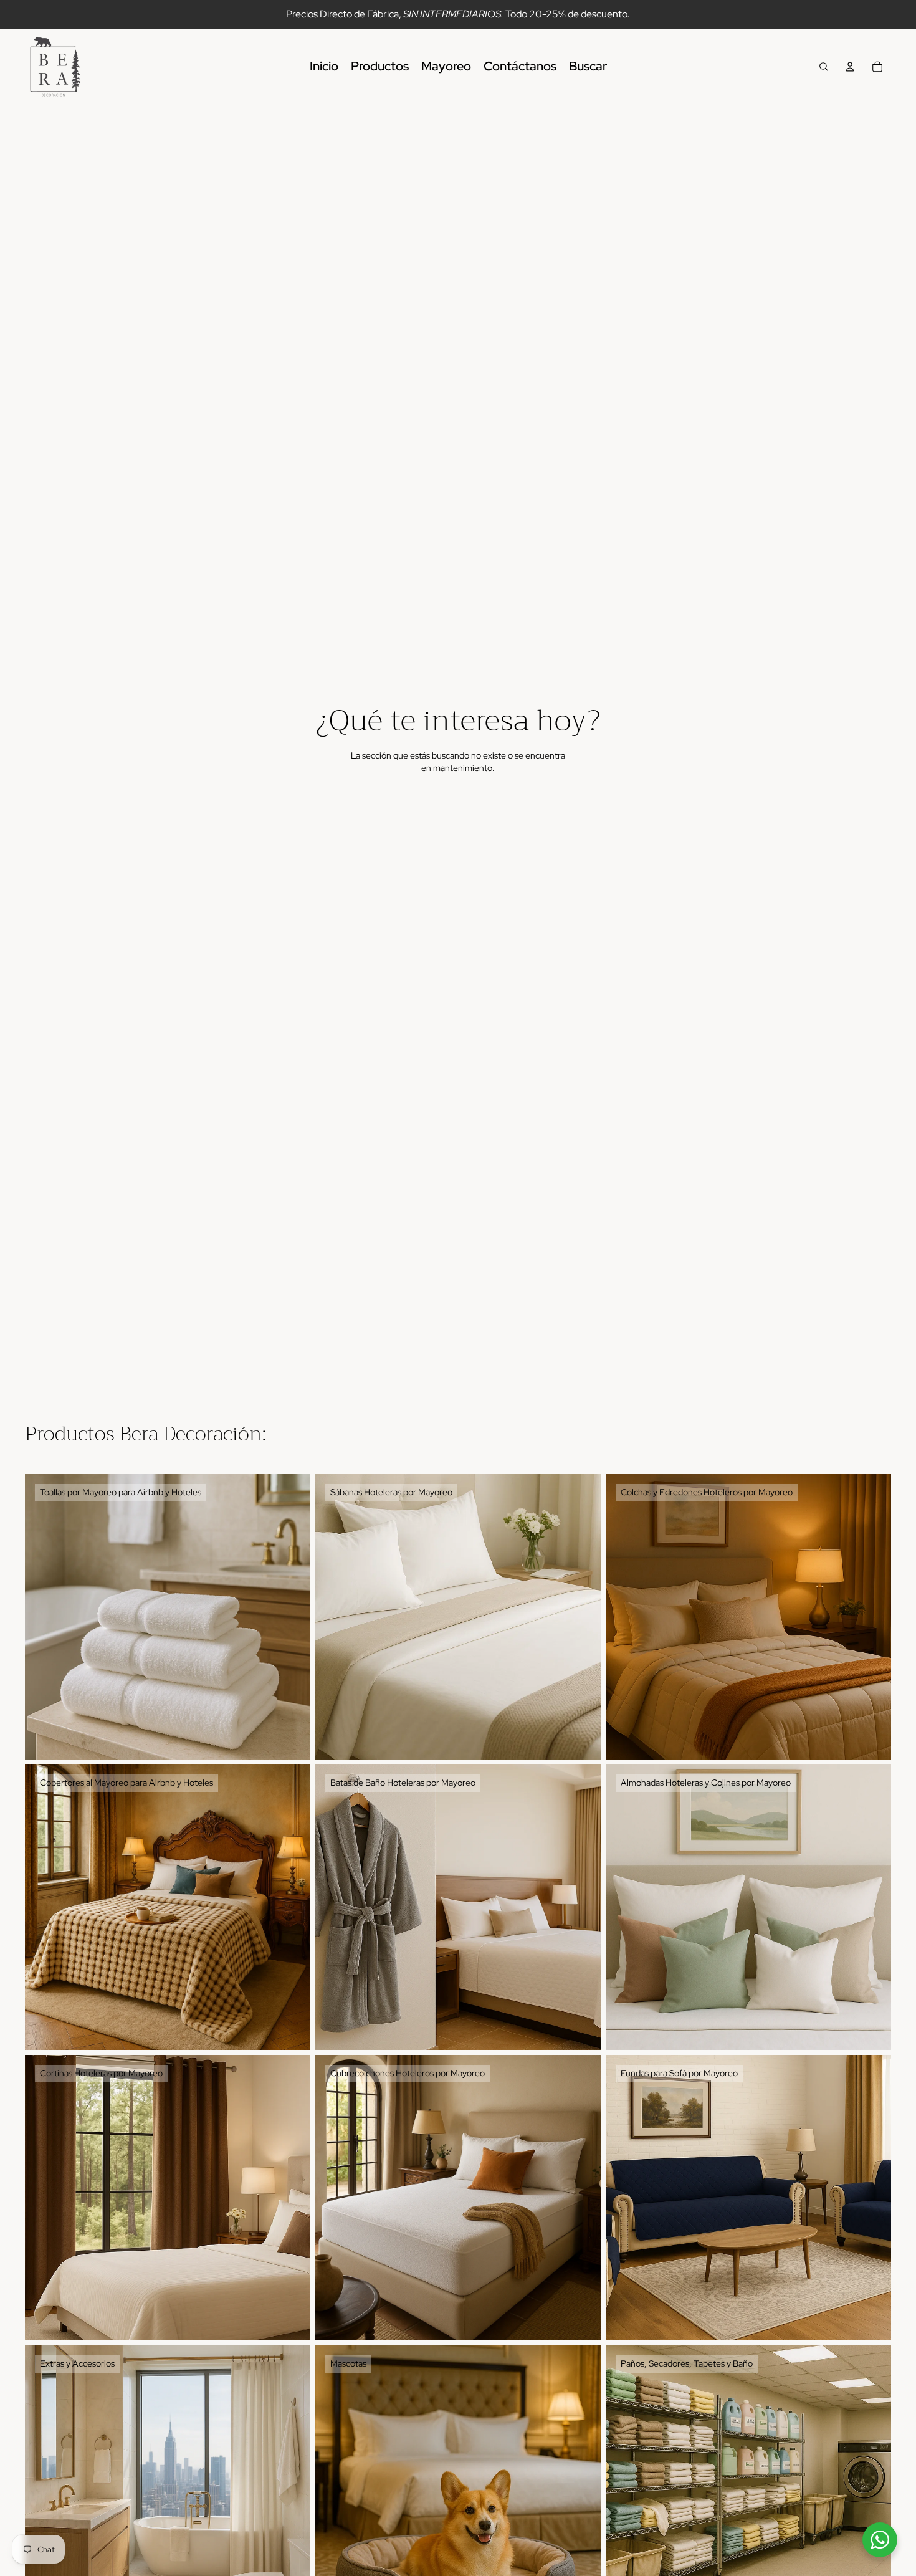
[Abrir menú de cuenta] (850, 67)
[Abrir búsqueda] (824, 67)
